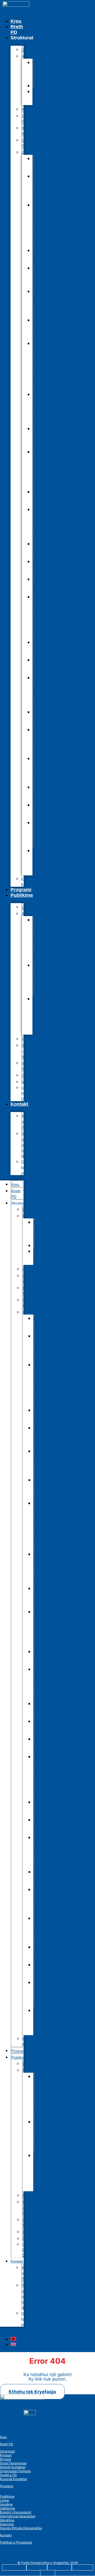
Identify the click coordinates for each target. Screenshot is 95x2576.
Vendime (6, 2504)
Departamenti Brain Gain (45, 498)
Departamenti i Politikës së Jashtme (45, 303)
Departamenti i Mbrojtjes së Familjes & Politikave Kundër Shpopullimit (45, 366)
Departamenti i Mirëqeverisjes (45, 718)
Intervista (7, 2524)
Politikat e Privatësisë (16, 2542)
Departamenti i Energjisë (45, 666)
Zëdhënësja (43, 86)
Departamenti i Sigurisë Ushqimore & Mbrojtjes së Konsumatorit (45, 225)
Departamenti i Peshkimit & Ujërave (45, 187)
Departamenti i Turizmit (45, 811)
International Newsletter (32, 1066)
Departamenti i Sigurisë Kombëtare (45, 329)
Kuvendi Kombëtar (29, 882)
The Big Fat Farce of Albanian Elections (40, 1016)
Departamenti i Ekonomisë (45, 567)
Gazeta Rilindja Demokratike (32, 1093)
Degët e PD (8, 2475)
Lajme (4, 2500)
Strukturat (7, 2451)
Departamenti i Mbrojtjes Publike (45, 277)
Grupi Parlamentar (32, 119)
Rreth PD (17, 29)
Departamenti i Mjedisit (45, 793)
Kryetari (6, 2455)
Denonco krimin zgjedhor (29, 1167)
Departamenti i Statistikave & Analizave (45, 834)
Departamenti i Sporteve (45, 648)
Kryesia (6, 2459)
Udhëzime (8, 2508)
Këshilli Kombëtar (30, 131)
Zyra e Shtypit (38, 97)
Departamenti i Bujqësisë (45, 164)
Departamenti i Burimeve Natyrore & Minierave (45, 692)
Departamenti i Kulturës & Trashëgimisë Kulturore (45, 524)
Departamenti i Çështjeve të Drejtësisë (44, 862)
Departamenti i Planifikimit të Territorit (45, 770)
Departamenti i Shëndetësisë (45, 550)
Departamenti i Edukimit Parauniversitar (46, 437)
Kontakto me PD (29, 1122)
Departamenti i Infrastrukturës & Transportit (45, 741)
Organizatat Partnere (32, 143)
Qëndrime (7, 2520)
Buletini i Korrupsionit (32, 1051)
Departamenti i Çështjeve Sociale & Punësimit (45, 408)
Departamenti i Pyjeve (45, 256)
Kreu (16, 21)
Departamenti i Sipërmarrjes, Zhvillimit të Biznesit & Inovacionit (45, 616)
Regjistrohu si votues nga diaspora (31, 1145)
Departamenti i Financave (45, 585)
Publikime (22, 895)
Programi (21, 890)
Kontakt (19, 1104)
